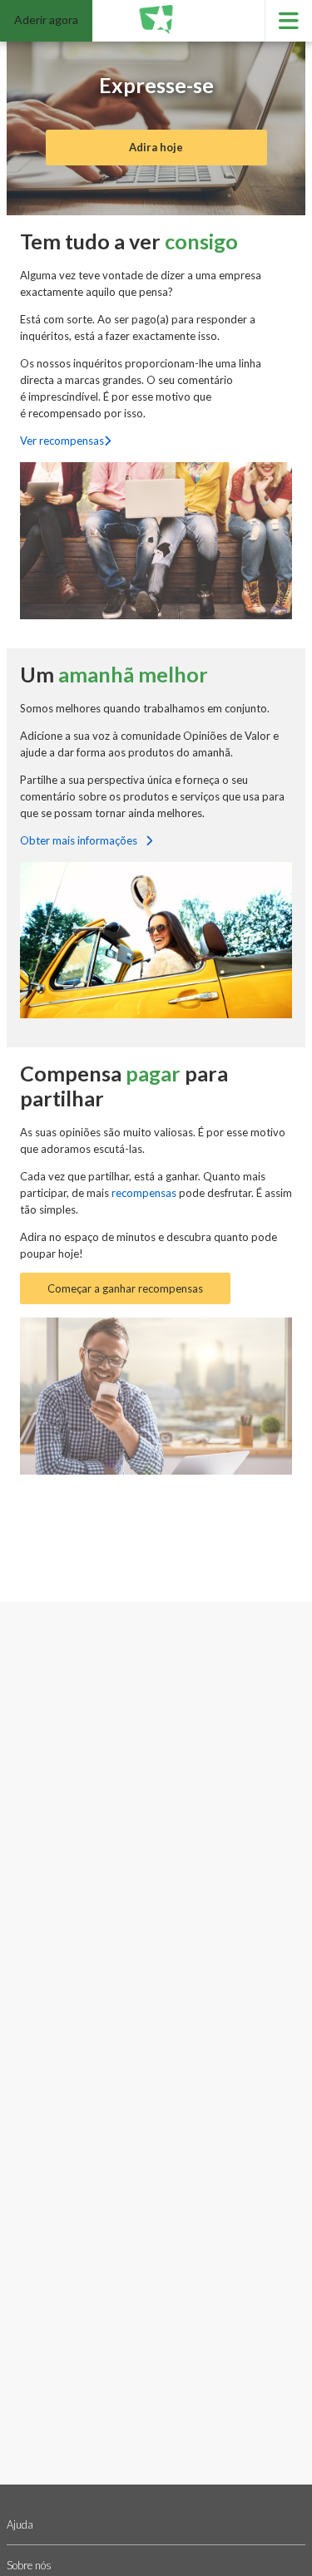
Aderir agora (46, 20)
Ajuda (20, 2524)
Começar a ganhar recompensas (125, 1288)
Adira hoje (156, 147)
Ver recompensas (62, 441)
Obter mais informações (80, 840)
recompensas (145, 1193)
